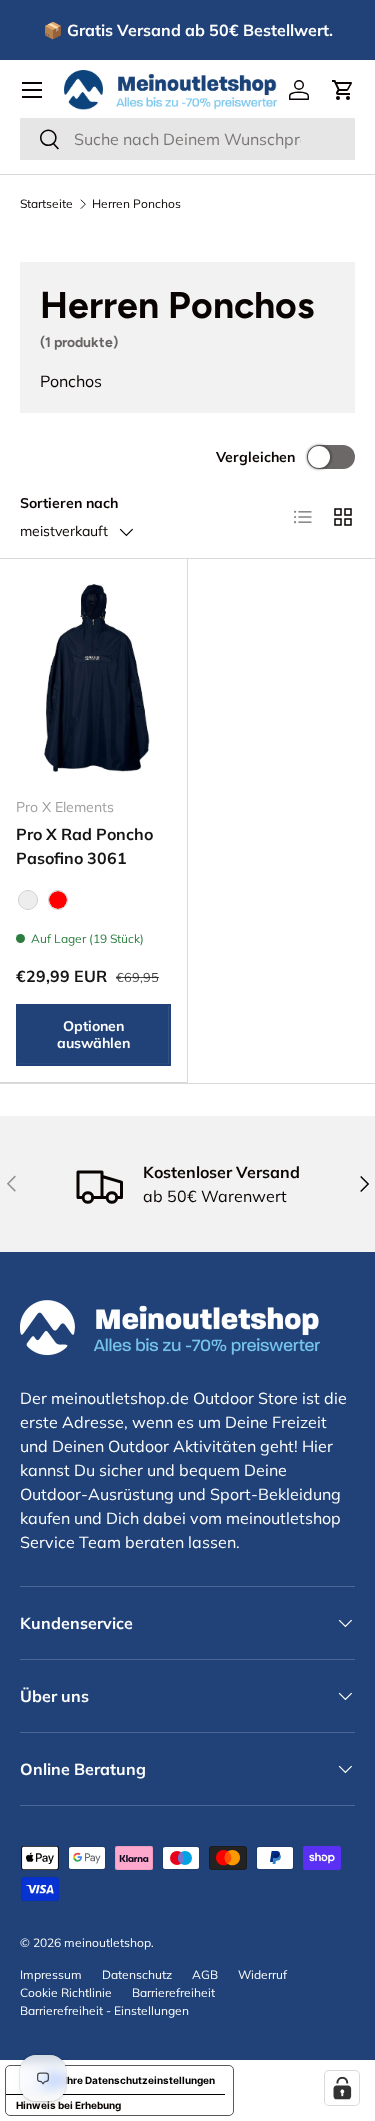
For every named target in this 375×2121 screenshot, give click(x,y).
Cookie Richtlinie (66, 1992)
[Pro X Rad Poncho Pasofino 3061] (93, 678)
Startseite (46, 204)
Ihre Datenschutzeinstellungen (139, 2080)
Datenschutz (137, 1974)
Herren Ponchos (136, 204)
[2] (58, 900)
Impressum (51, 1974)
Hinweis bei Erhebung (68, 2105)
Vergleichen (255, 457)
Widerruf (262, 1974)
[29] (28, 900)
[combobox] (187, 139)
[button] (343, 90)
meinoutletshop (107, 1942)
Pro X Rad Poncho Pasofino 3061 (84, 846)
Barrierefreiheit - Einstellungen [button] (104, 2010)
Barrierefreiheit (173, 1992)
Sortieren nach (69, 503)
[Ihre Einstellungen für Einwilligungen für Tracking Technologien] (342, 2088)
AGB (205, 1974)
